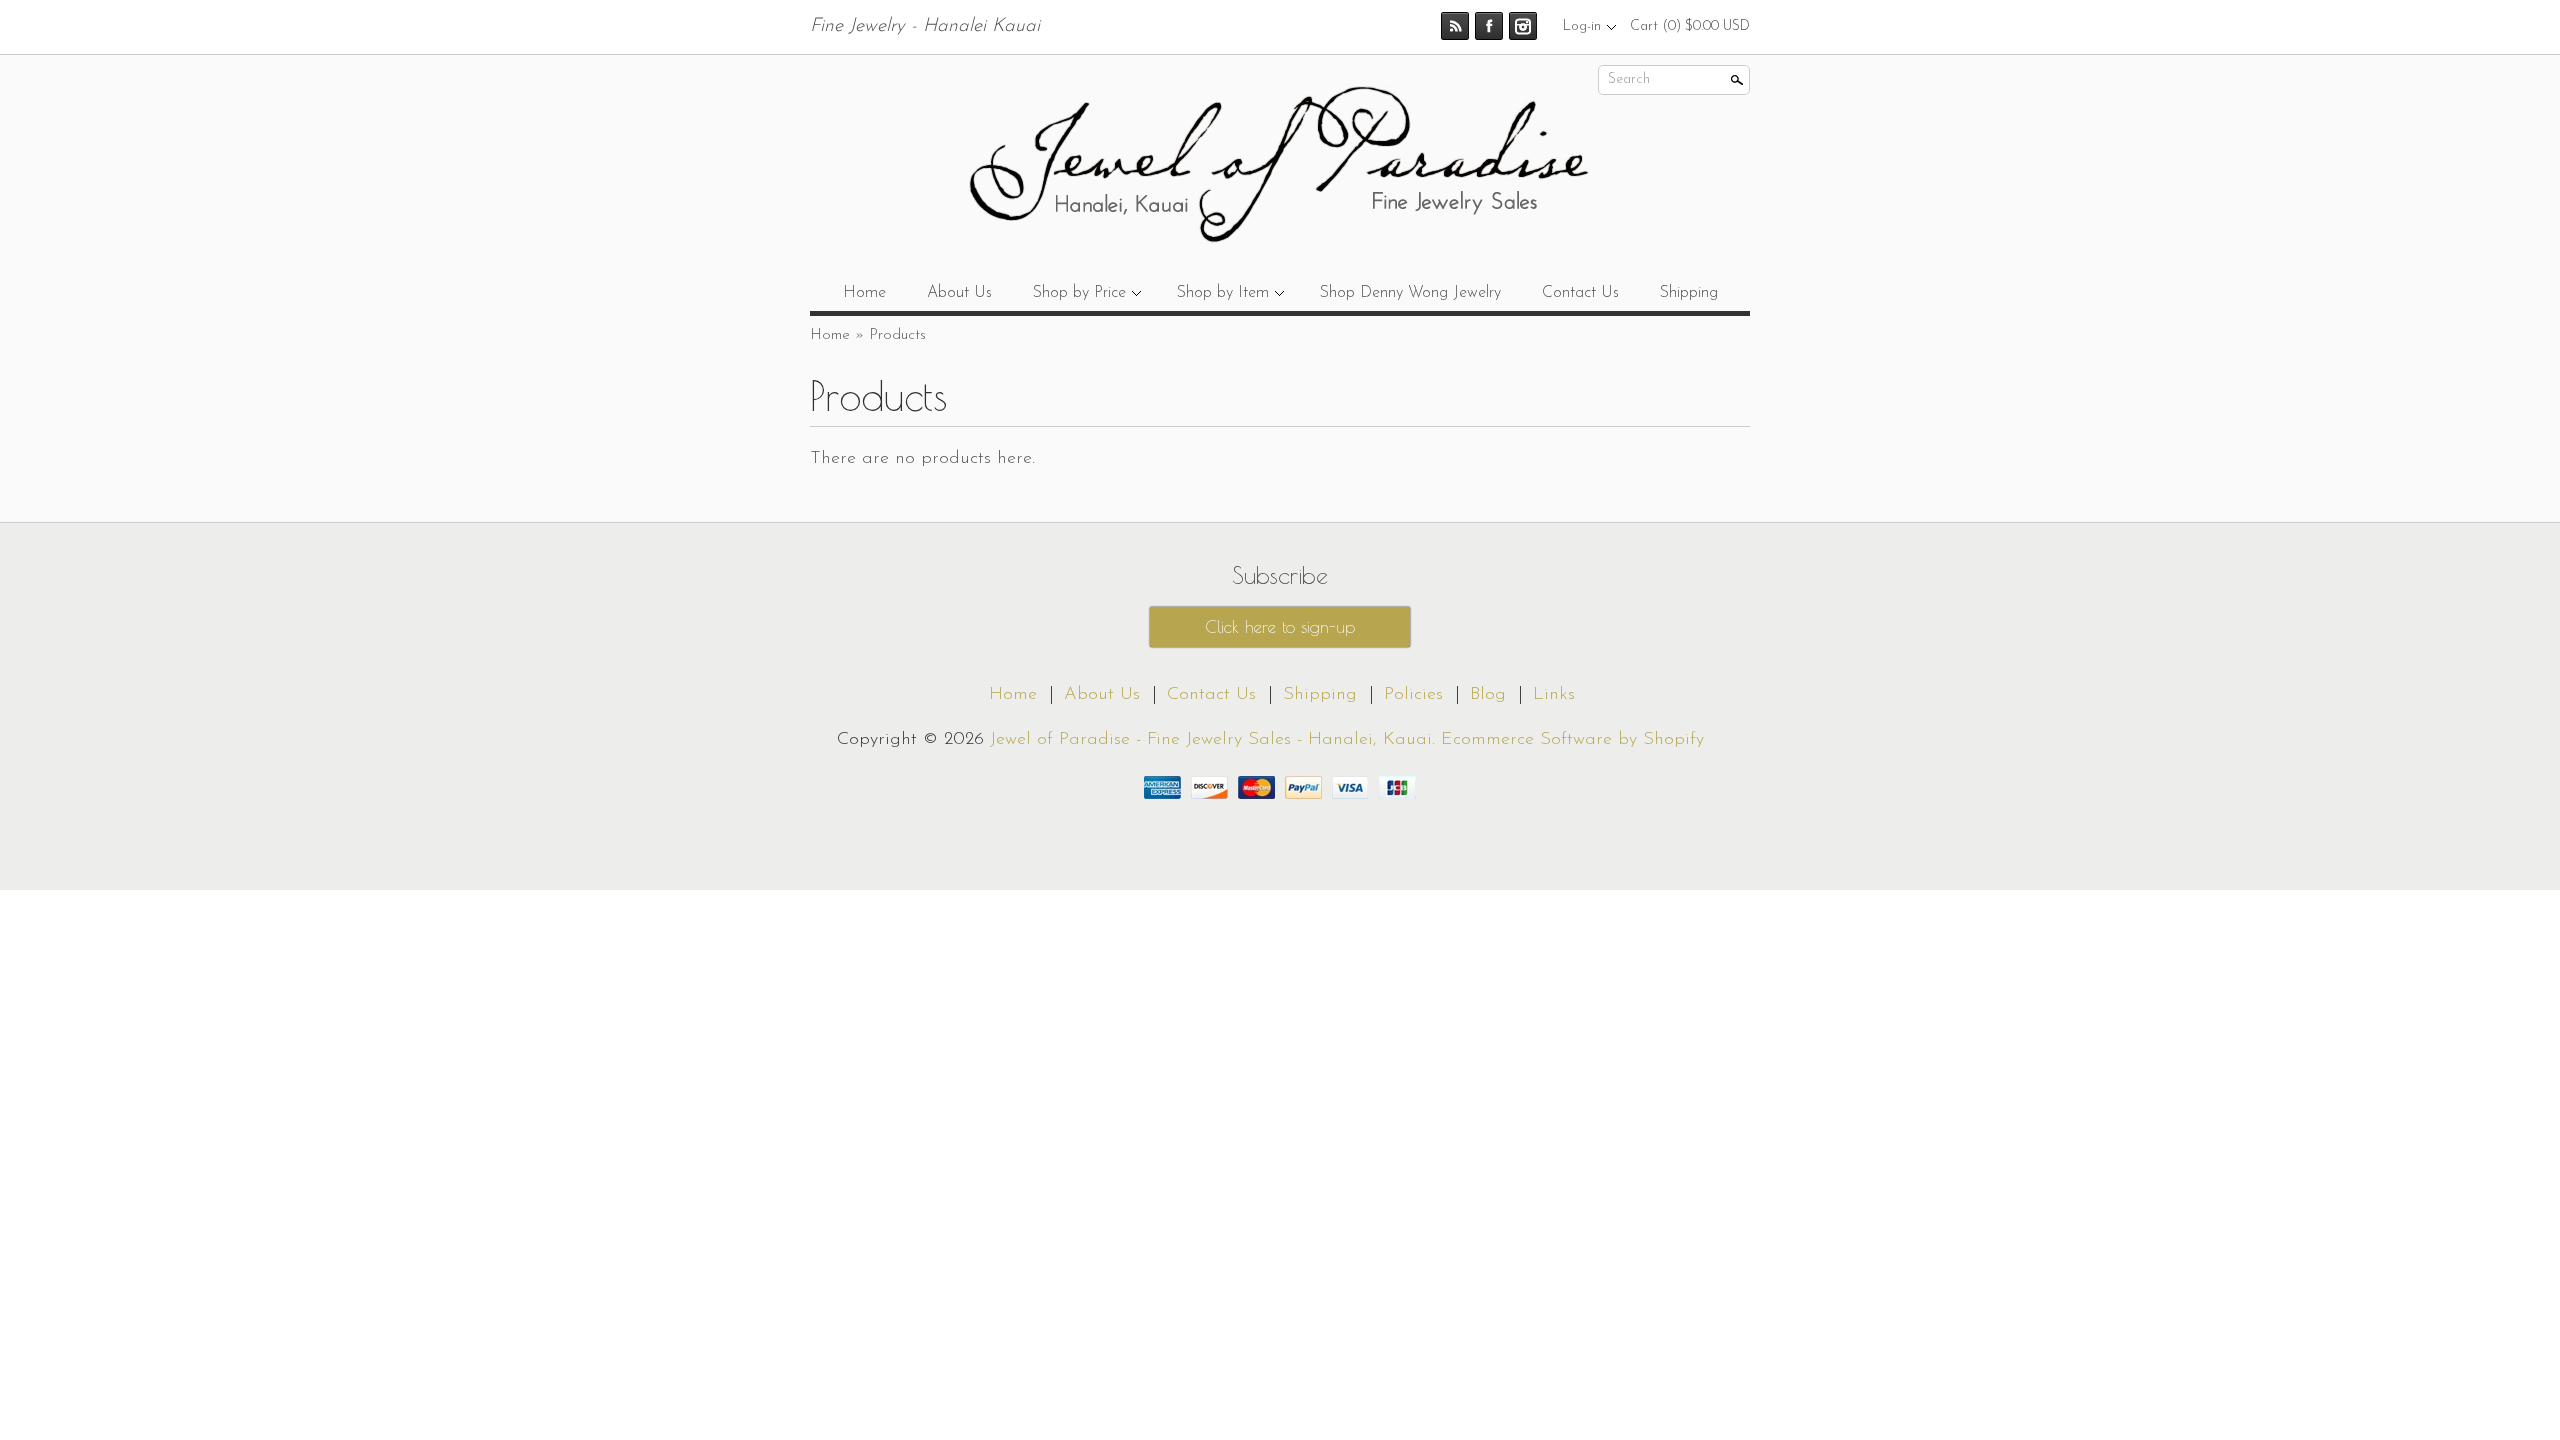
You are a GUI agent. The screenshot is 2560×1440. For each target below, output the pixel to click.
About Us (959, 293)
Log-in (1582, 26)
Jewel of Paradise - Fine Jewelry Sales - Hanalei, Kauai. (1215, 740)
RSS (1455, 26)
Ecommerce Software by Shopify (1572, 740)
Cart (1690, 26)
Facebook (1489, 26)
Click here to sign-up (1280, 627)
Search (1629, 79)
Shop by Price (1079, 293)
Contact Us (1580, 293)
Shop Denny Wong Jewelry (1410, 293)
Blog (1488, 695)
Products (897, 335)
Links (1554, 695)
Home (864, 293)
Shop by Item (1223, 293)
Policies (1413, 695)
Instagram (1523, 26)
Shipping (1689, 293)
